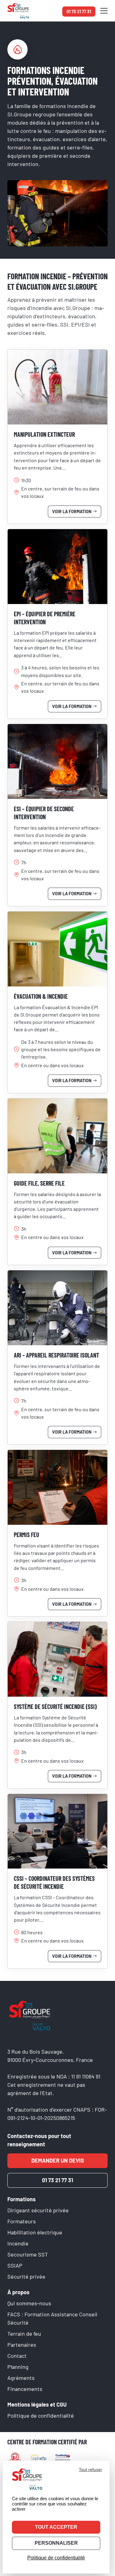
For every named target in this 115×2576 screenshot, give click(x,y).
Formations (21, 2199)
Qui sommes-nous (29, 2303)
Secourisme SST (28, 2254)
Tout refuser (90, 2469)
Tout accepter (56, 2527)
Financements (25, 2389)
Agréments (21, 2378)
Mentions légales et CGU (37, 2404)
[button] (104, 11)
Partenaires (22, 2345)
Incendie (18, 2243)
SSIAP (15, 2265)
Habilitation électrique (35, 2232)
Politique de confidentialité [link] (56, 2558)
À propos (18, 2292)
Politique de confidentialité (41, 2415)
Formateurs (22, 2221)
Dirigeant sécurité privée (38, 2210)
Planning (18, 2367)
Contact (17, 2356)
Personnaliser (56, 2543)
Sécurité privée (26, 2276)
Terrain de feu (24, 2334)
